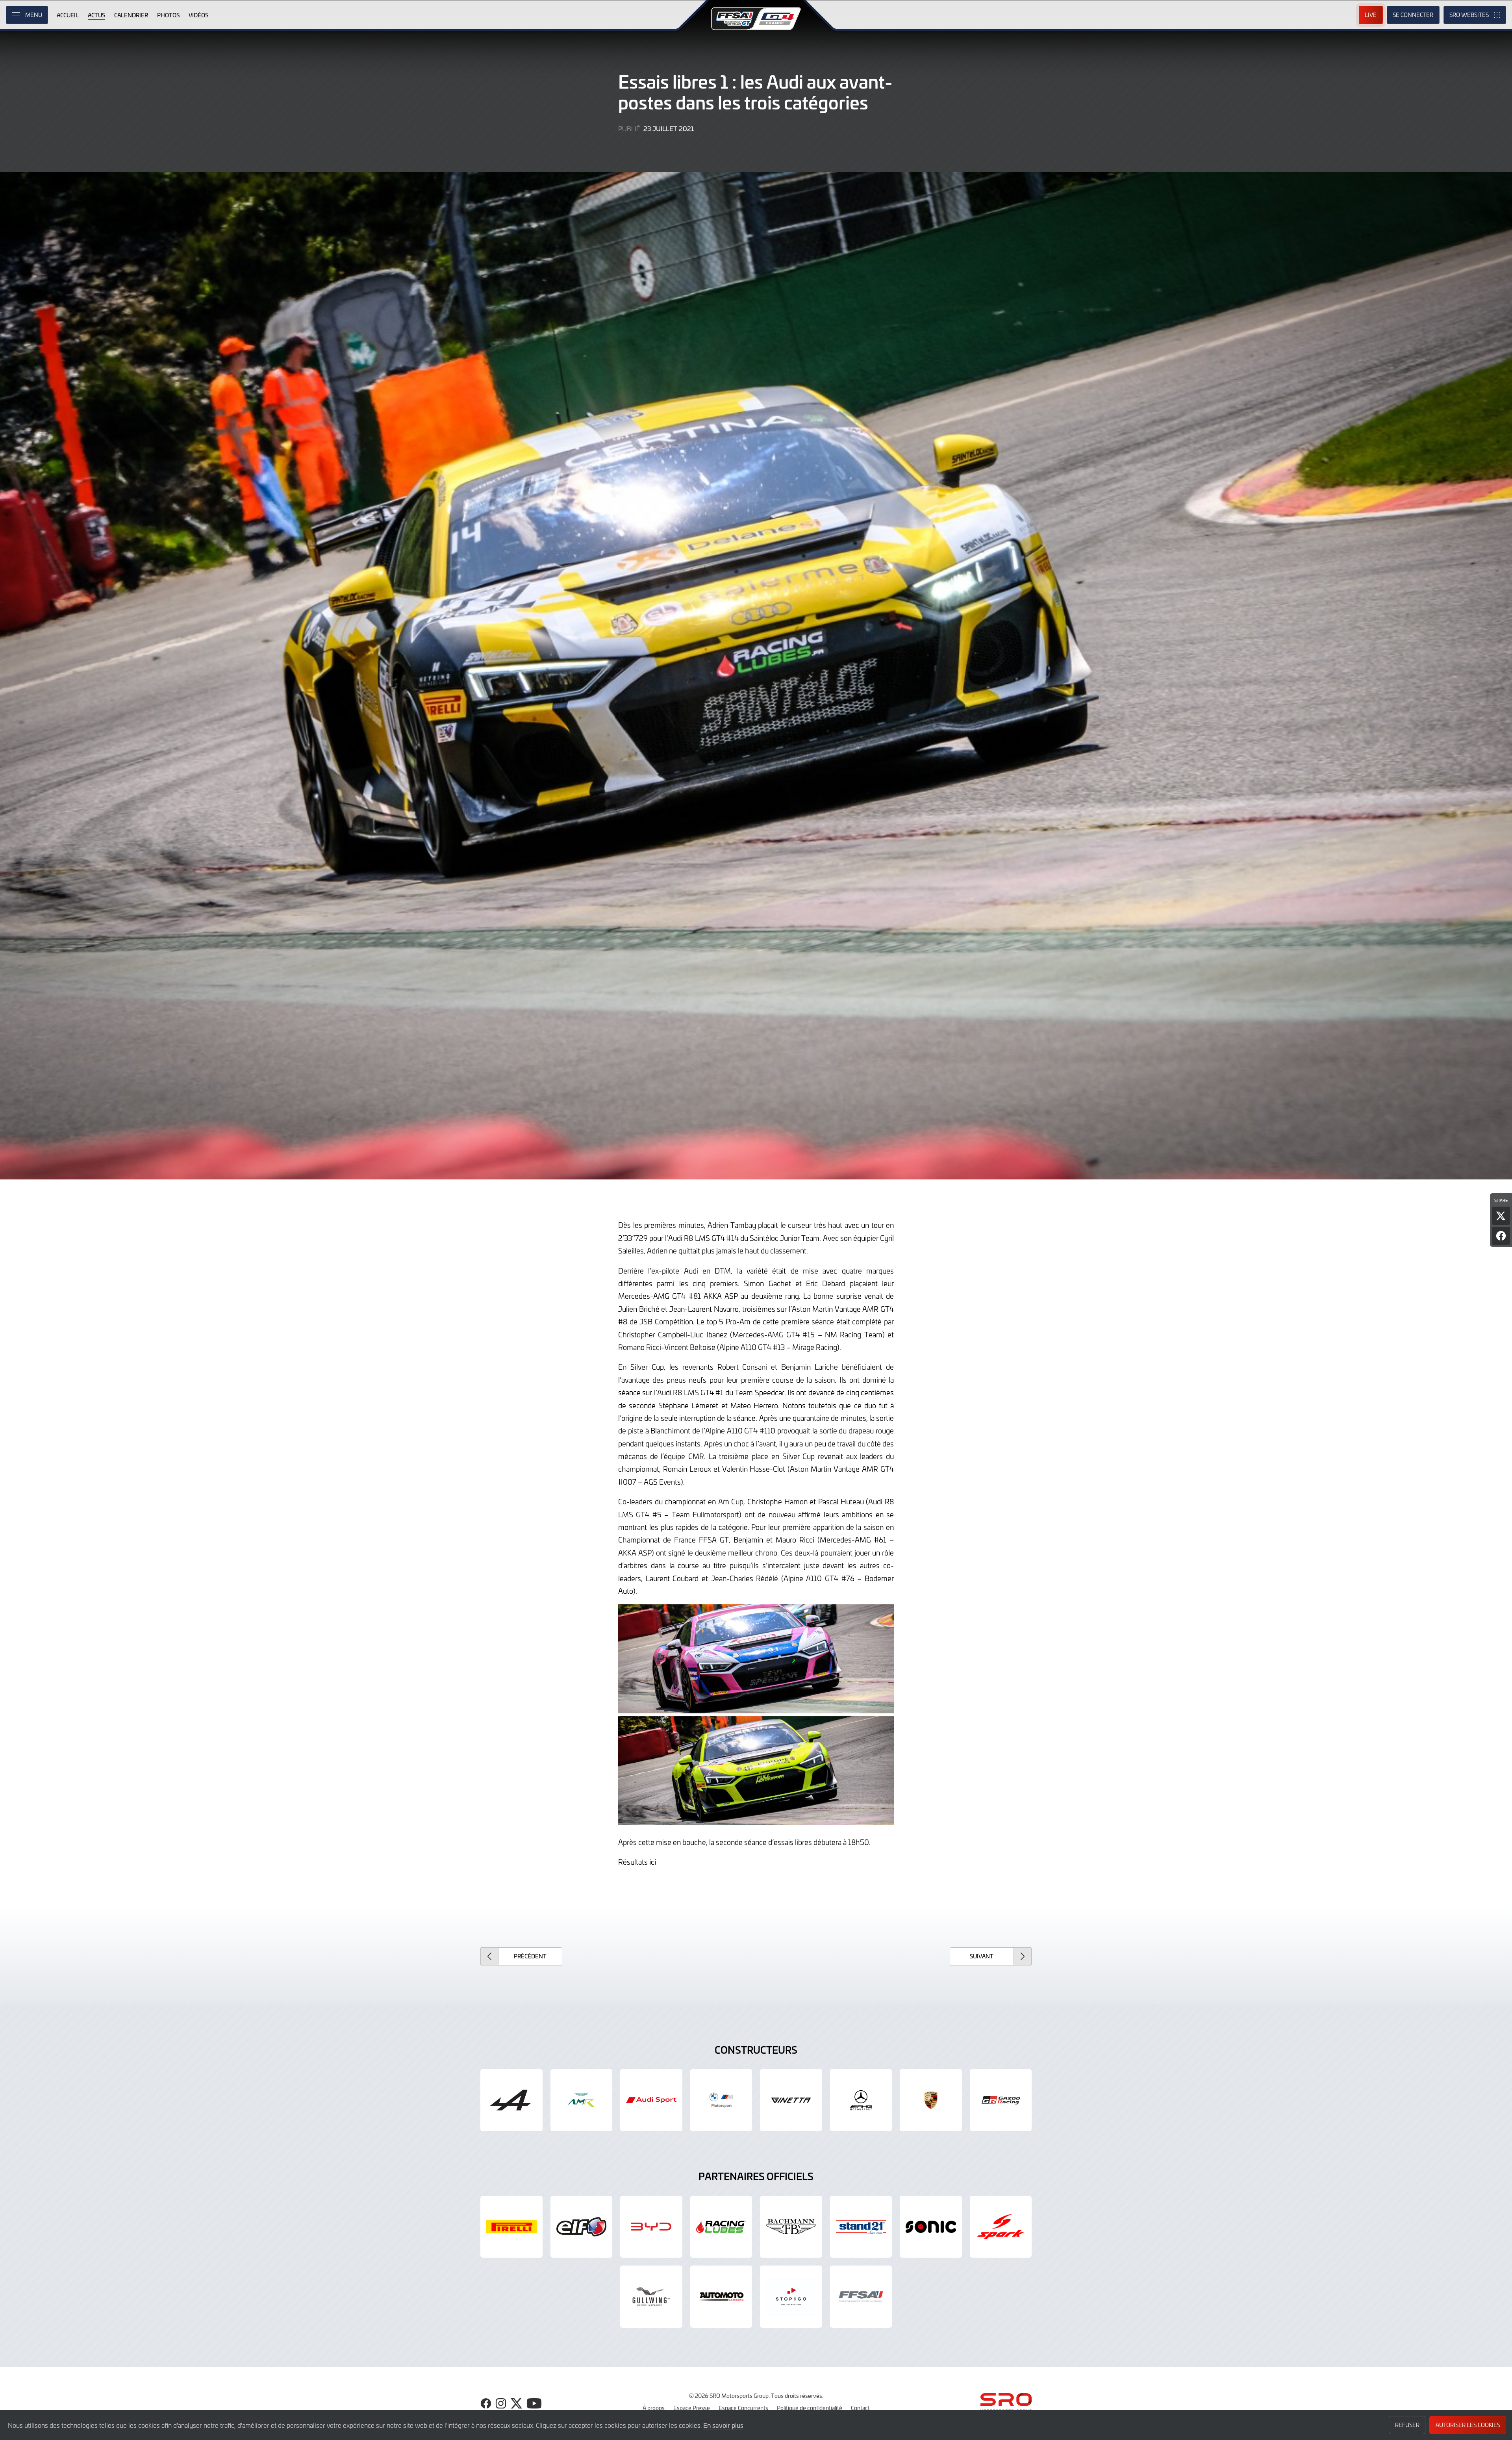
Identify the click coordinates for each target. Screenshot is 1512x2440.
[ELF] (582, 2227)
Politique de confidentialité (810, 2408)
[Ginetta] (791, 2100)
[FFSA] (861, 2297)
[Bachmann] (791, 2227)
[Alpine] (511, 2100)
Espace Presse (692, 2408)
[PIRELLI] (511, 2227)
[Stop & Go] (791, 2297)
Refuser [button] (1407, 2425)
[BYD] (651, 2227)
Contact (860, 2408)
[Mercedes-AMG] (861, 2100)
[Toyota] (1001, 2100)
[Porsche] (931, 2100)
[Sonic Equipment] (931, 2227)
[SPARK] (1001, 2227)
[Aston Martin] (582, 2100)
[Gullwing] (651, 2297)
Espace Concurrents (743, 2408)
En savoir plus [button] (723, 2425)
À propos (654, 2408)
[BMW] (721, 2100)
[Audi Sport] (651, 2100)
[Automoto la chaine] (721, 2297)
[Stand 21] (861, 2227)
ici (653, 1862)
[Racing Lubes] (721, 2227)
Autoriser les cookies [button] (1468, 2425)
